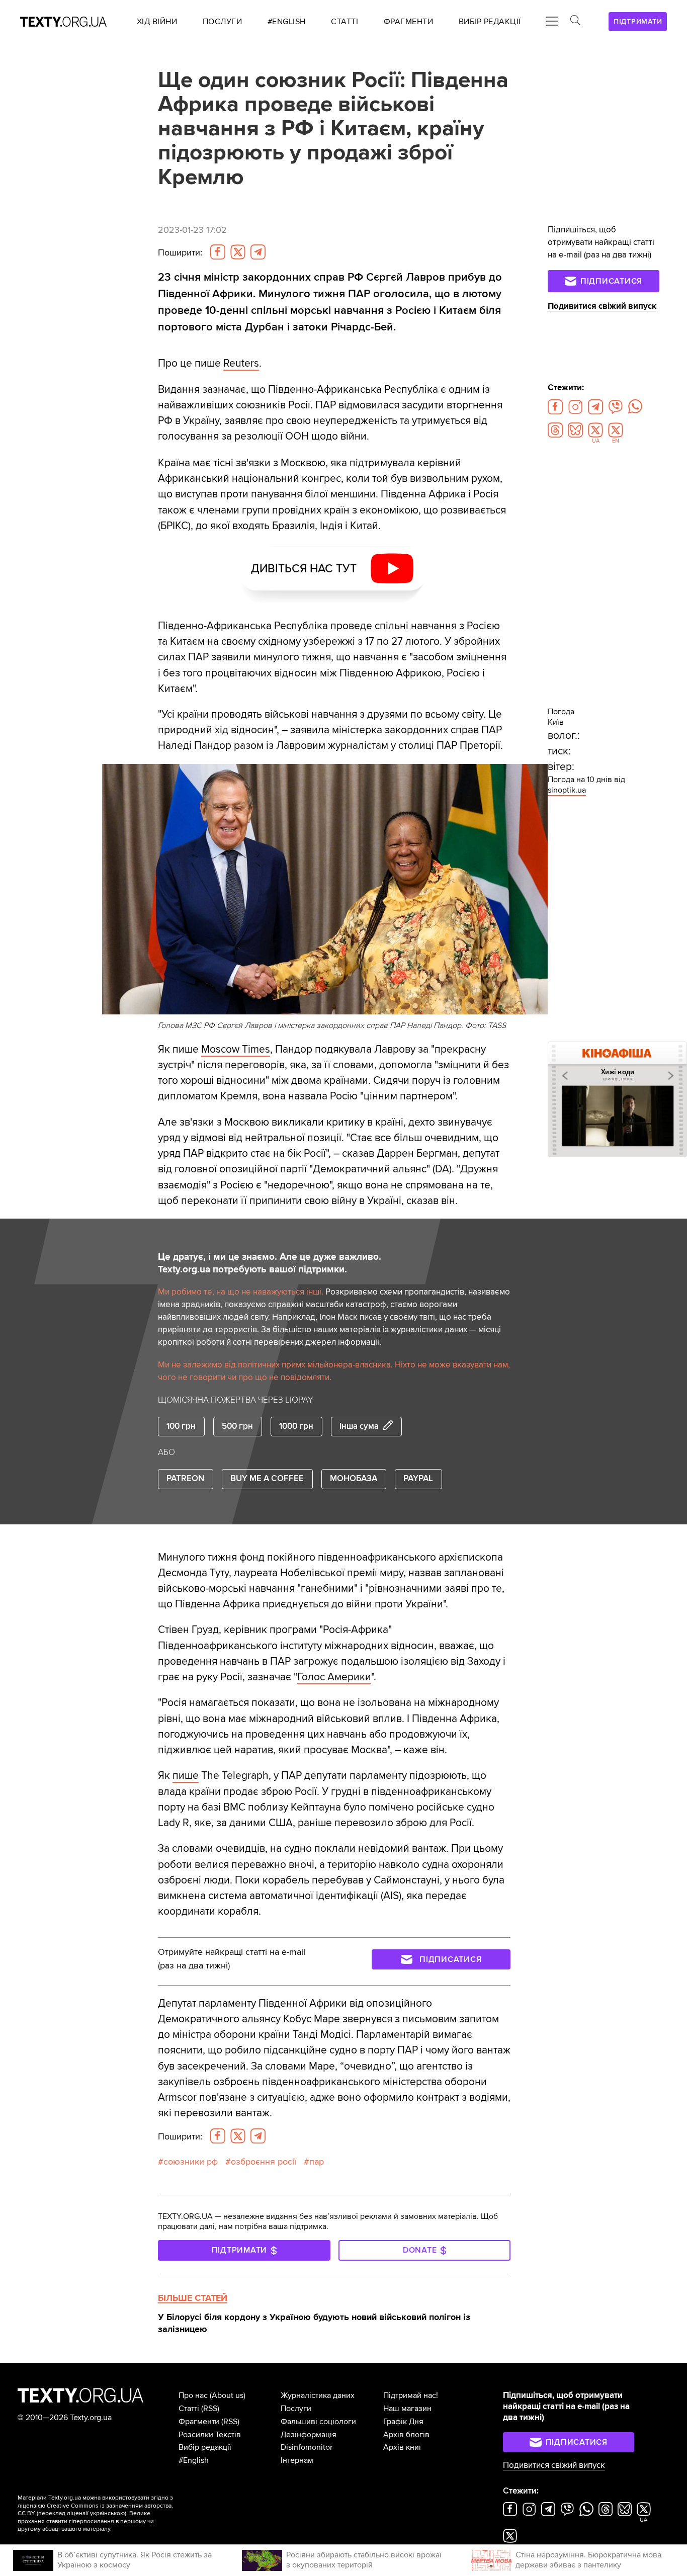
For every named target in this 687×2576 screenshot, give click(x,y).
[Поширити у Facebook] (218, 252)
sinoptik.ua (567, 790)
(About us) (228, 2395)
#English (194, 2460)
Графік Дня (403, 2422)
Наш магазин (407, 2409)
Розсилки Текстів (210, 2435)
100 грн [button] (181, 1426)
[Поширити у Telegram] (258, 252)
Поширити (180, 253)
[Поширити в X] (238, 252)
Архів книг (403, 2447)
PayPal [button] (418, 1479)
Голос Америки (334, 1677)
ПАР (317, 2162)
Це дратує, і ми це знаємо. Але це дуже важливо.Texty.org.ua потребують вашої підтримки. (270, 1263)
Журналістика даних (318, 2395)
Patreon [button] (185, 1479)
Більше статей (193, 2298)
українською (107, 2513)
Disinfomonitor (307, 2447)
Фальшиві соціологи (318, 2422)
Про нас (193, 2395)
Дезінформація (309, 2435)
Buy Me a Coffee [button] (267, 1479)
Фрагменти (199, 2422)
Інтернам (297, 2460)
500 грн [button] (237, 1426)
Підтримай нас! (411, 2395)
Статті (189, 2409)
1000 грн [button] (296, 1426)
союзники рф (191, 2162)
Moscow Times (236, 1049)
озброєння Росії (264, 2162)
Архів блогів (406, 2435)
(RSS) (210, 2409)
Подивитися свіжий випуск (602, 306)
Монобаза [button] (354, 1479)
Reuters (241, 363)
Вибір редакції (205, 2447)
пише (186, 1776)
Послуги (296, 2409)
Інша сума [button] (359, 1426)
